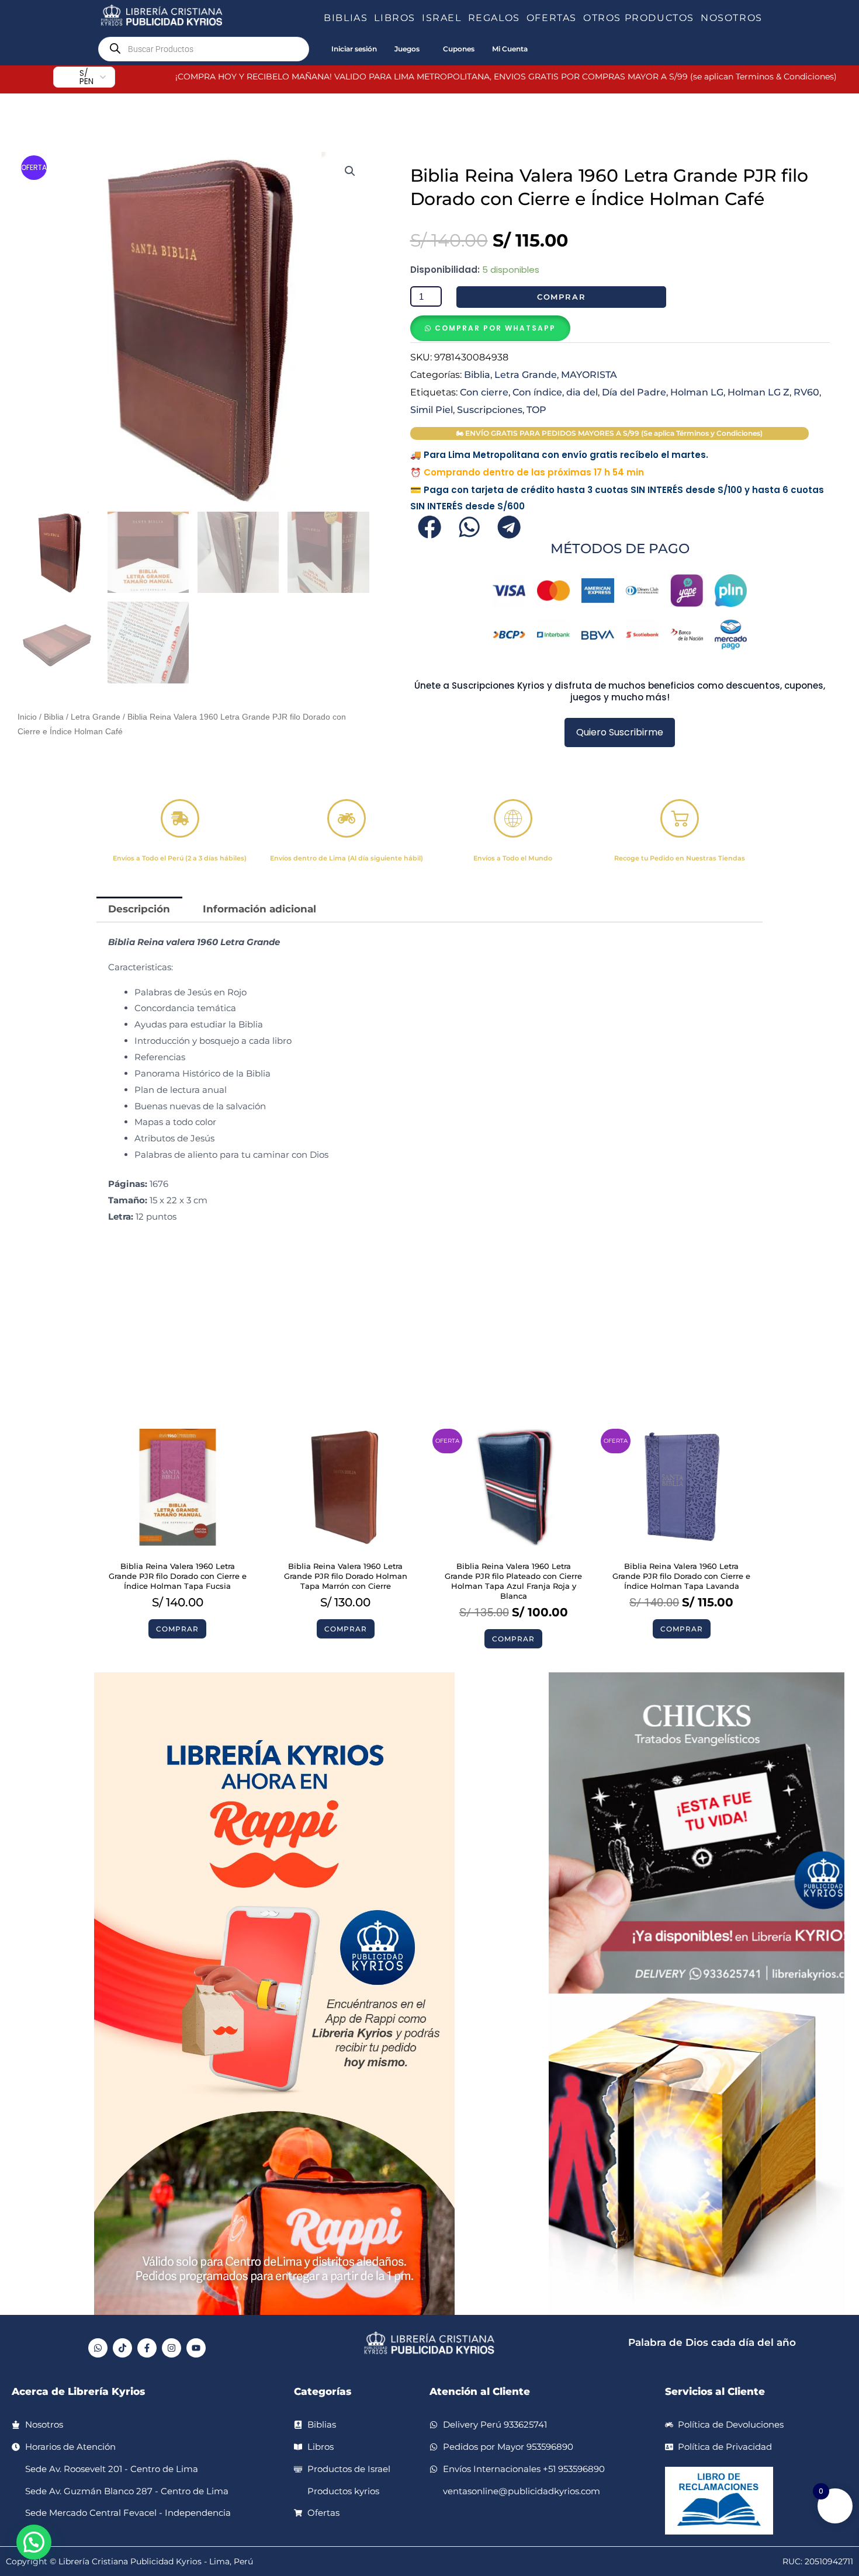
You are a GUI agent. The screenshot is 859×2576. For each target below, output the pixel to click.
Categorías (323, 2391)
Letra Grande (96, 717)
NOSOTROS (732, 18)
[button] (372, 18)
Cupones (459, 49)
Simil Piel (432, 409)
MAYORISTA (589, 374)
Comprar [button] (177, 1629)
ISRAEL (442, 18)
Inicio (27, 717)
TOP (536, 409)
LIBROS (395, 18)
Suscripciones (490, 409)
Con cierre (484, 392)
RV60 (806, 392)
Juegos (407, 49)
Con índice (537, 392)
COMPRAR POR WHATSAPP (495, 328)
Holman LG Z (758, 392)
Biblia (54, 717)
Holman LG (697, 392)
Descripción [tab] (139, 909)
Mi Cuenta (510, 49)
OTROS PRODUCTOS (639, 18)
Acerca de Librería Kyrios (78, 2391)
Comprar (562, 297)
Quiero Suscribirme (620, 732)
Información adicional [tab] (259, 909)
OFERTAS (552, 18)
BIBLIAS (346, 18)
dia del (582, 392)
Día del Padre (634, 392)
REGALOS (494, 18)
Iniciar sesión (354, 49)
